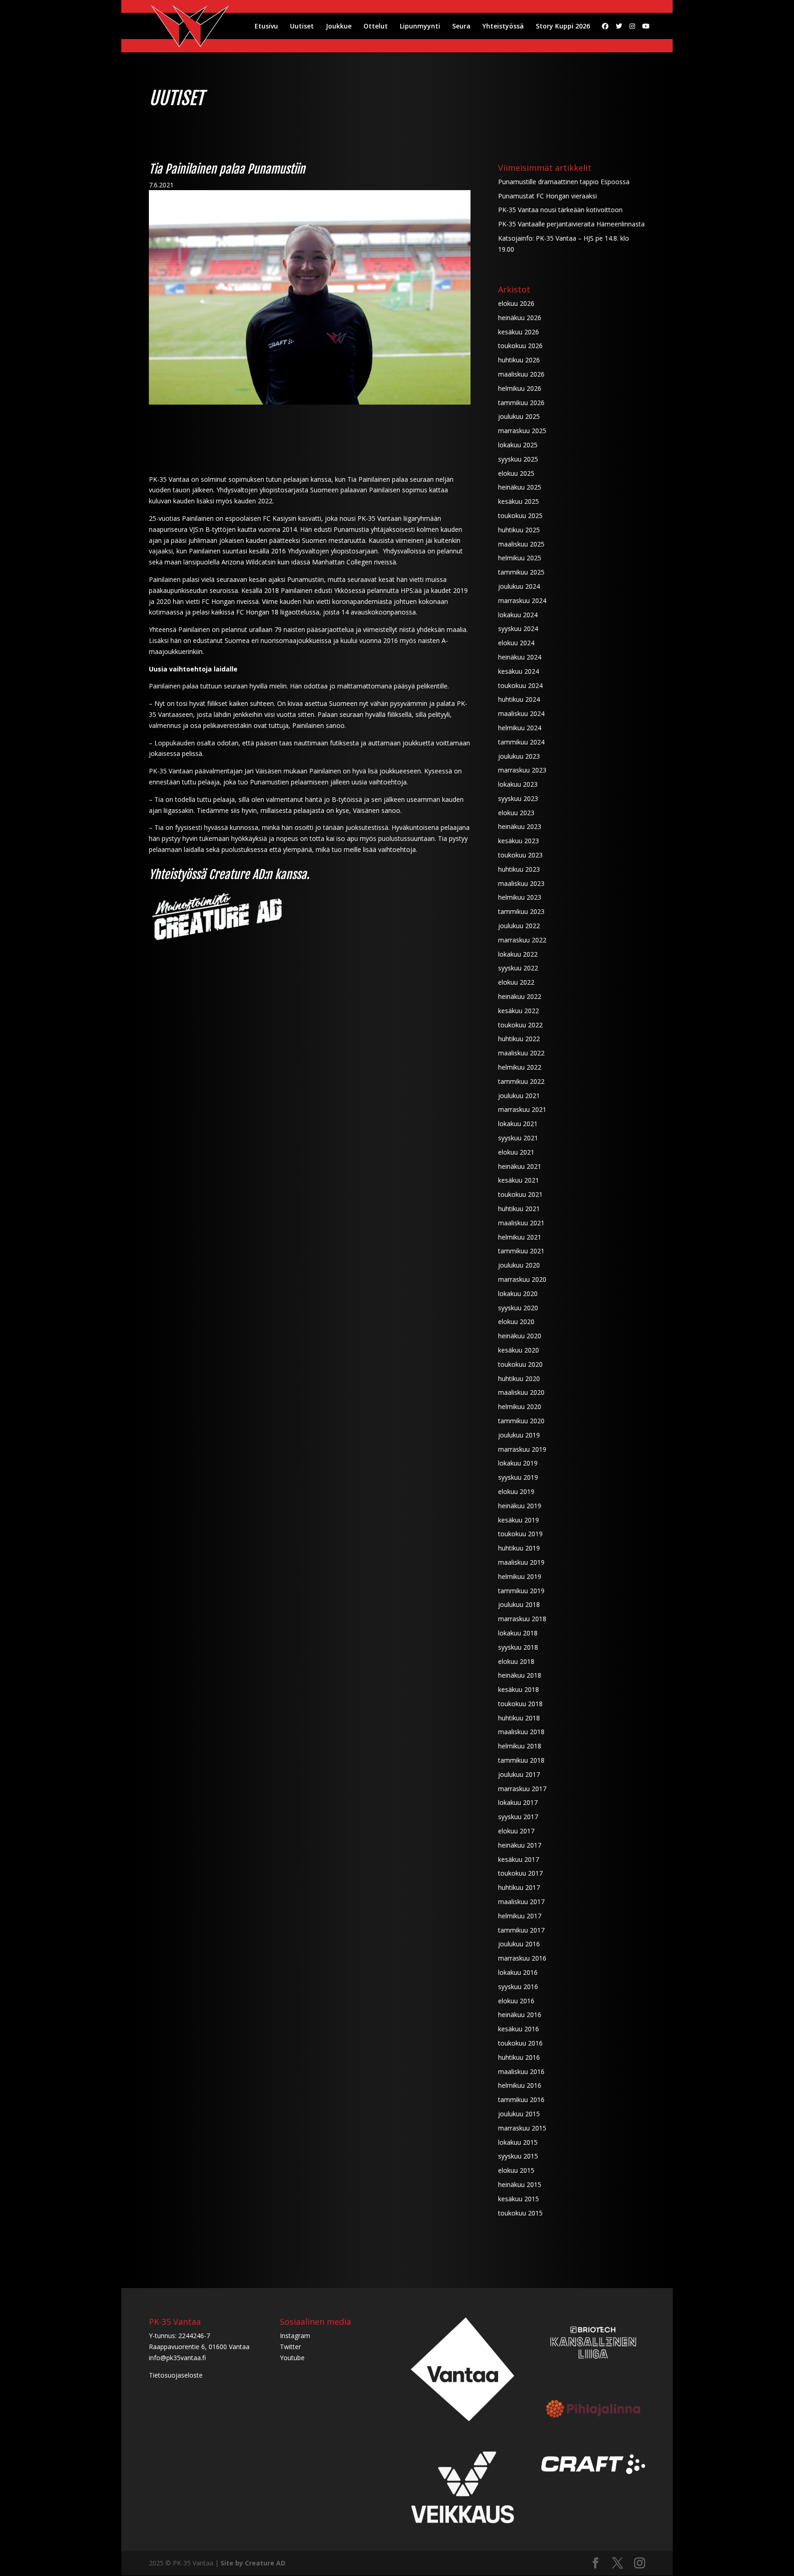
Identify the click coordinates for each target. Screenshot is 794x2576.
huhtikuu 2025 (519, 530)
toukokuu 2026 (520, 346)
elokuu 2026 (516, 303)
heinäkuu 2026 (520, 318)
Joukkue (339, 27)
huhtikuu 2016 (519, 2057)
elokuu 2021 (516, 1152)
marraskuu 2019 (522, 1449)
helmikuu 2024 (520, 728)
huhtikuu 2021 (519, 1209)
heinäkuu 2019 (520, 1506)
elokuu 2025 (516, 473)
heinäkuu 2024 (520, 657)
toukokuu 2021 (520, 1194)
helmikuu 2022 (520, 1067)
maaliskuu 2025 (521, 544)
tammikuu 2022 (521, 1081)
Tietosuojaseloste (176, 2375)
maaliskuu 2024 (521, 713)
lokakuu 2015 (518, 2142)
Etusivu (266, 27)
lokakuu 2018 (518, 1633)
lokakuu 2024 (518, 615)
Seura (461, 27)
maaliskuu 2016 (521, 2072)
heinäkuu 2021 (520, 1166)
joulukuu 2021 (519, 1096)
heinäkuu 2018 (520, 1675)
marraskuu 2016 (522, 1958)
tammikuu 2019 (521, 1591)
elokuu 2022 (516, 982)
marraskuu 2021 (522, 1109)
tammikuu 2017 (521, 1930)
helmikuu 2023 (520, 897)
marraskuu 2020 (522, 1279)
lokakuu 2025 (518, 445)
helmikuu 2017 (520, 1916)
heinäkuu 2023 (520, 826)
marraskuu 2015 (522, 2128)
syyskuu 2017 (518, 1817)
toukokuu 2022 (520, 1025)
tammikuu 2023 (521, 911)
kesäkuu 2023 (519, 841)
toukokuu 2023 (520, 855)
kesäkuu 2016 (519, 2029)
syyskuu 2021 (518, 1138)
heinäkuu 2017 (520, 1845)
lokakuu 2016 (518, 1972)
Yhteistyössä (503, 27)
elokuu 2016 (516, 2001)
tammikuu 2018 (521, 1760)
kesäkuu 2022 (519, 1011)
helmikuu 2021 (520, 1237)
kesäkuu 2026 (519, 332)
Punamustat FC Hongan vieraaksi (547, 196)
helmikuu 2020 (520, 1406)
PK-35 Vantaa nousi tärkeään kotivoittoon (560, 210)
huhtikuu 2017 (519, 1887)
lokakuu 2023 (518, 784)
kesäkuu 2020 (519, 1350)
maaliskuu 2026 (521, 374)
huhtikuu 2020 (519, 1378)
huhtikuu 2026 (519, 360)
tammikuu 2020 (521, 1421)
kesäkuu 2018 (519, 1689)
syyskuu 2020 (518, 1308)
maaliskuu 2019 (521, 1562)
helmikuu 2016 (520, 2085)
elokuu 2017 (516, 1831)
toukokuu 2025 (520, 516)
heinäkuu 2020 (520, 1336)
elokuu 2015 (516, 2170)
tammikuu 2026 (521, 403)
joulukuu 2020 (519, 1265)
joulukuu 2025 (519, 416)
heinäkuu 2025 (520, 487)
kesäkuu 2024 (519, 671)
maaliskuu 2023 (521, 883)
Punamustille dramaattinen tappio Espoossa (564, 182)
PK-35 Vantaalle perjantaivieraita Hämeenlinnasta (571, 224)
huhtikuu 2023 (519, 869)
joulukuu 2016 (519, 1944)
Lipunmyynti (420, 27)
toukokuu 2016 (520, 2043)
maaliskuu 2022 (521, 1053)
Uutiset (302, 27)
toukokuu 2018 (520, 1704)
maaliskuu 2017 (521, 1902)
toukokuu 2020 (520, 1364)
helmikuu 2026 (520, 388)
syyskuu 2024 (518, 628)
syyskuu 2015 (518, 2156)
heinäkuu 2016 (520, 2015)
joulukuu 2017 (519, 1774)
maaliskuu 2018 (521, 1732)
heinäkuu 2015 (520, 2184)
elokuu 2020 (516, 1322)
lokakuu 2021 (518, 1124)
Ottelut (376, 27)
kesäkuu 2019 (519, 1520)
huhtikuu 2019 (519, 1548)
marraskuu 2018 (522, 1619)
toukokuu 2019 (520, 1534)
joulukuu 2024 (519, 586)
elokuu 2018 (516, 1661)
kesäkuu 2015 (519, 2199)
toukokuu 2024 (520, 685)
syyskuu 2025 (518, 459)
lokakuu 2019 (518, 1463)
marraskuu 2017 (522, 1789)
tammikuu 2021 (521, 1251)
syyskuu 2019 (518, 1477)
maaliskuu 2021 (521, 1223)
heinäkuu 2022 (520, 996)
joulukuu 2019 (519, 1435)
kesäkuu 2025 (519, 501)
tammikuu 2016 (521, 2100)
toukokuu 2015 (520, 2213)
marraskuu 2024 (522, 600)
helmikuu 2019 (520, 1576)
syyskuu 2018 (518, 1647)
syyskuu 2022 (518, 968)
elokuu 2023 (516, 813)
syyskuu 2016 (518, 1987)
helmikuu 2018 (520, 1746)
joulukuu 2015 (519, 2114)
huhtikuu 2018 (519, 1718)
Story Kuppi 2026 (563, 27)
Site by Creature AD (253, 2563)
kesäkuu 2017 (519, 1859)
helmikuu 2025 (520, 558)
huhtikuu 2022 (519, 1039)
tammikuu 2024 (521, 742)
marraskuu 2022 (522, 940)
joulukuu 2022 (519, 926)
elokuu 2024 (516, 643)
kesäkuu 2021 (519, 1180)
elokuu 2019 (516, 1491)
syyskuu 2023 (518, 798)
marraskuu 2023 (522, 770)
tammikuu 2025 (521, 572)
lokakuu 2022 (518, 954)
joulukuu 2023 (519, 756)
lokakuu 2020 (518, 1294)
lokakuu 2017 (518, 1802)
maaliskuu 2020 (521, 1392)
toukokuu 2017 (520, 1873)
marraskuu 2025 (522, 431)
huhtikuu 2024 (519, 699)
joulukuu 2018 (519, 1604)
